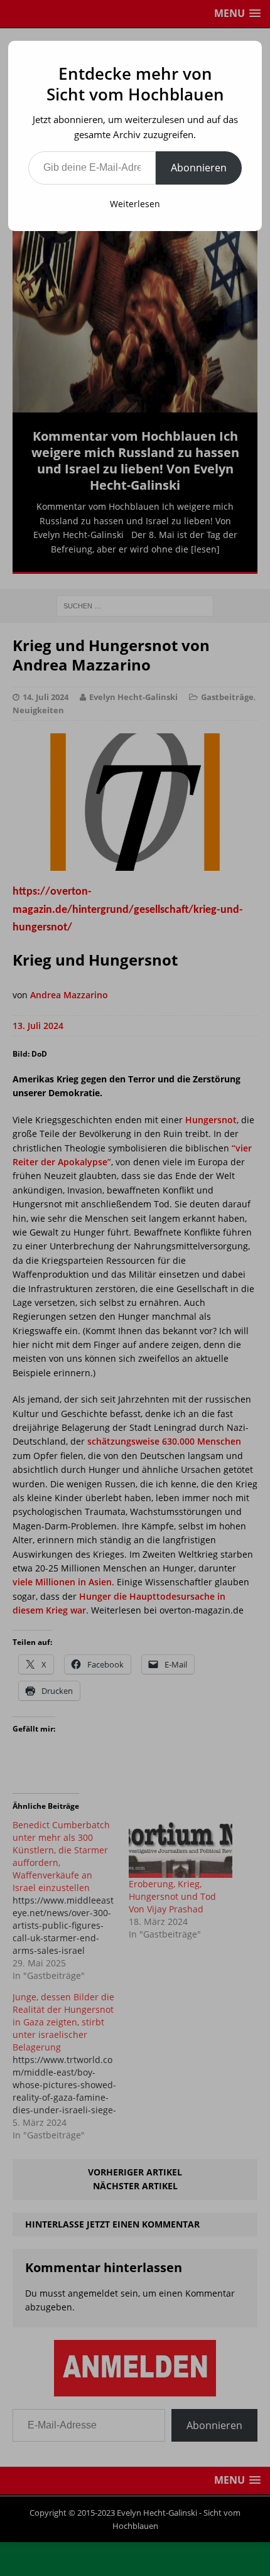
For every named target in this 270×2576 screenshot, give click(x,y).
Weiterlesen (135, 204)
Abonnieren (199, 168)
